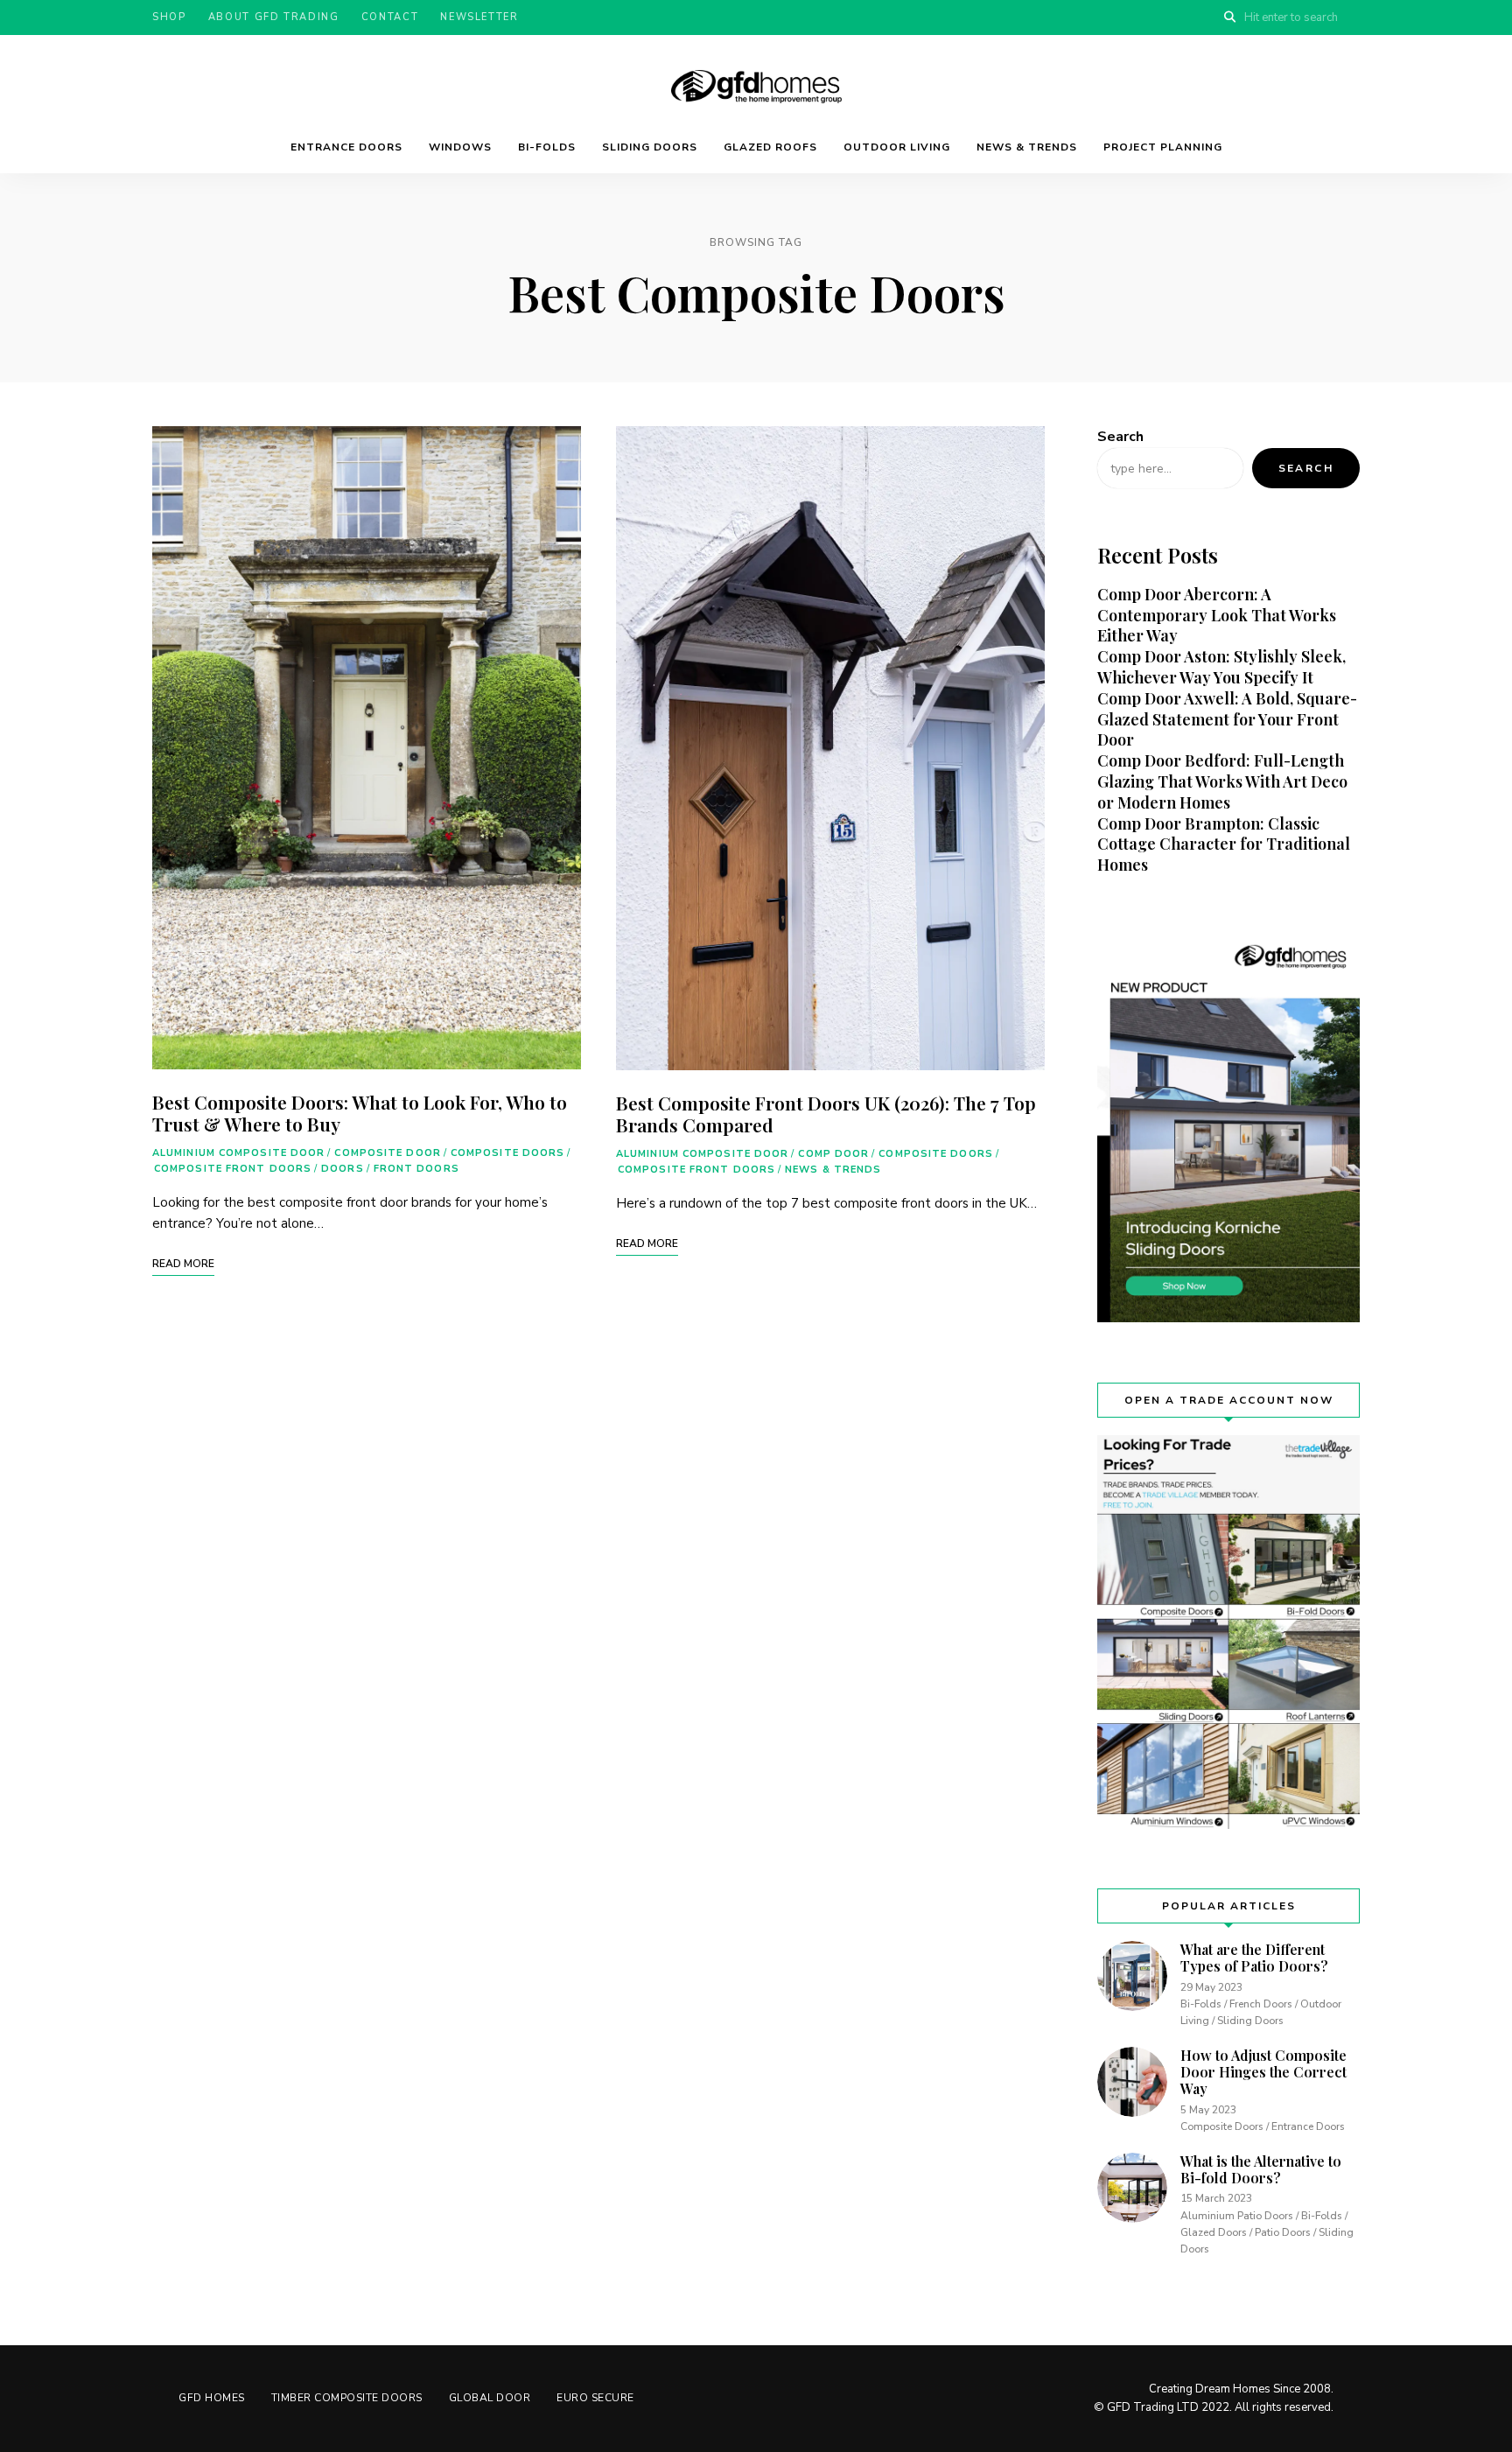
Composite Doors (508, 1153)
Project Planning (1163, 147)
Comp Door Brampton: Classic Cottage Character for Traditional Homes (1224, 844)
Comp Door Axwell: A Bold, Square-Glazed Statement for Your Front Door (1227, 719)
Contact (390, 17)
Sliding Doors (650, 147)
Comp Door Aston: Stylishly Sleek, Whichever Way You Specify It (1221, 667)
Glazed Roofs (770, 147)
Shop (169, 17)
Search (1120, 437)
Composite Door (387, 1153)
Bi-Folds (547, 147)
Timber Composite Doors (347, 2398)
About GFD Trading (274, 17)
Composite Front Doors (233, 1169)
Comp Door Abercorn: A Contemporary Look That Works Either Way (1217, 615)
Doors (343, 1169)
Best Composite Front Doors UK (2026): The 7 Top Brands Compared (826, 1114)
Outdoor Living (897, 147)
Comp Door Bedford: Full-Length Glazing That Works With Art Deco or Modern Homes (1222, 781)
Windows (460, 147)
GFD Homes (212, 2398)
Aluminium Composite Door (238, 1153)
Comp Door (833, 1154)
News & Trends (1027, 147)
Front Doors (416, 1169)
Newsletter (479, 17)
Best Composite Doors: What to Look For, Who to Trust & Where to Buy (360, 1113)
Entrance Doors (346, 147)
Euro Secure (595, 2398)
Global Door (490, 2398)
